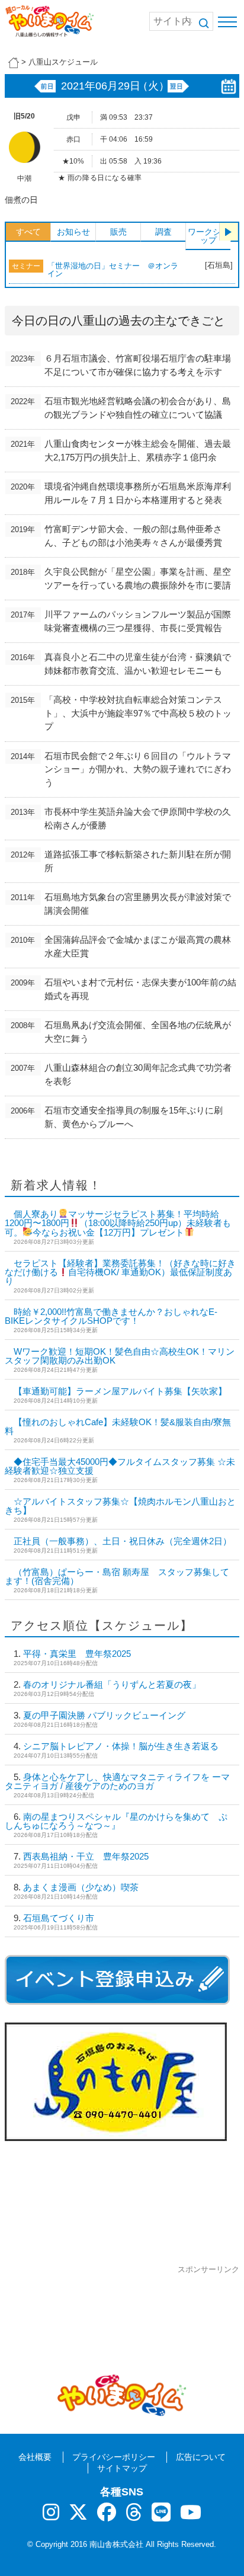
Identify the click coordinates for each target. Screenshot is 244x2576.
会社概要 (35, 2457)
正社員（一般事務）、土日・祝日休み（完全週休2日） (123, 1541)
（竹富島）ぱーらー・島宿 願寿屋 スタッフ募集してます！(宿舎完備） (117, 1576)
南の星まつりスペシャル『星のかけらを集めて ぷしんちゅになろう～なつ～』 (116, 1821)
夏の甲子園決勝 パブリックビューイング (104, 1715)
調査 (163, 232)
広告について (201, 2457)
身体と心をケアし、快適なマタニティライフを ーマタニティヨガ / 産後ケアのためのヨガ (117, 1781)
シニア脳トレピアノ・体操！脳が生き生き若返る (121, 1746)
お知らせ (73, 232)
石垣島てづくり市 (59, 1918)
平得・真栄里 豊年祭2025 (77, 1654)
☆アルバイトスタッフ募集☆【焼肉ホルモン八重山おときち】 (120, 1506)
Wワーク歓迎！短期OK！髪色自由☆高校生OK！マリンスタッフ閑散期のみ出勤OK (120, 1356)
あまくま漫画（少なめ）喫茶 (81, 1887)
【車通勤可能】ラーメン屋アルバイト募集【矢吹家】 (120, 1391)
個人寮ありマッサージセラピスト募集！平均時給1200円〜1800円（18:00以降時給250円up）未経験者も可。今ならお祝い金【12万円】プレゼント (118, 1223)
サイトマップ (122, 2468)
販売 (118, 232)
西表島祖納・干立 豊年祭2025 (86, 1856)
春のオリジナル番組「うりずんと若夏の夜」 (112, 1684)
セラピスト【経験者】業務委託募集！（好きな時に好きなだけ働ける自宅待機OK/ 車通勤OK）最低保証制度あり (120, 1272)
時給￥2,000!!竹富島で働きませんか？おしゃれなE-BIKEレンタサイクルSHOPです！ (111, 1316)
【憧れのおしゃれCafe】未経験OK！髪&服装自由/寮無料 (118, 1426)
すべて (28, 232)
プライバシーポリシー (114, 2457)
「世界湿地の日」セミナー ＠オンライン (113, 270)
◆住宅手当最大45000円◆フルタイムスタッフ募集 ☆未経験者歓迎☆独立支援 (120, 1466)
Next (229, 232)
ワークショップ (208, 236)
